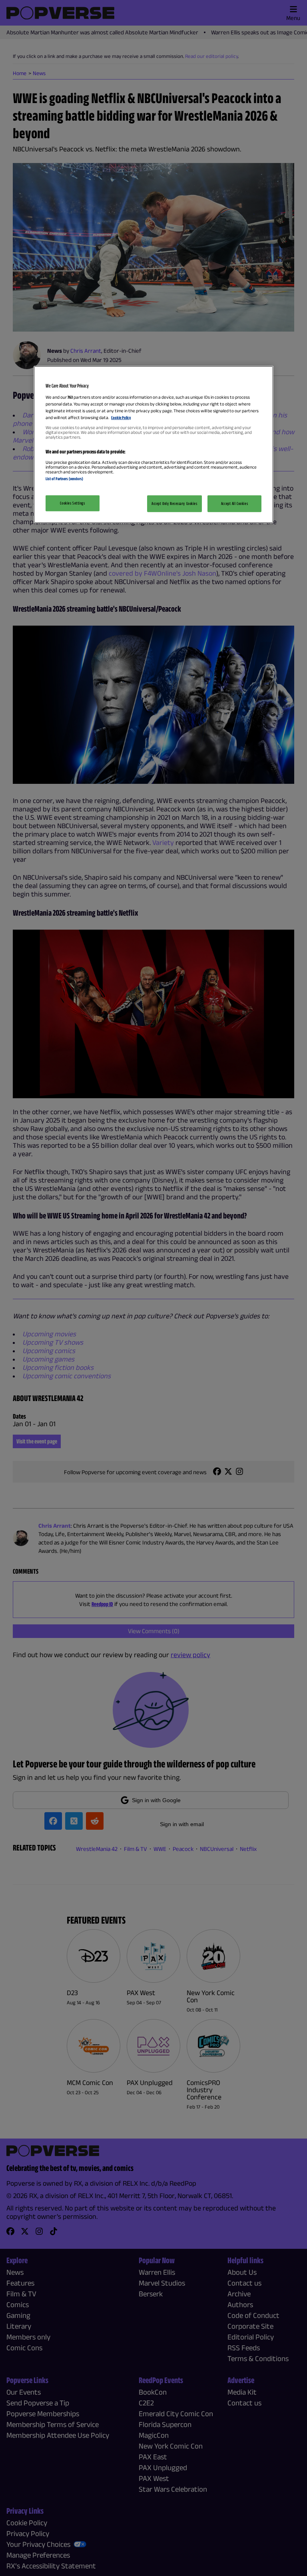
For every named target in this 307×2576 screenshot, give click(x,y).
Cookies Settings (72, 503)
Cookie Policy (121, 417)
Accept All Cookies (234, 503)
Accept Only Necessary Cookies (174, 503)
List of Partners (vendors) (64, 479)
